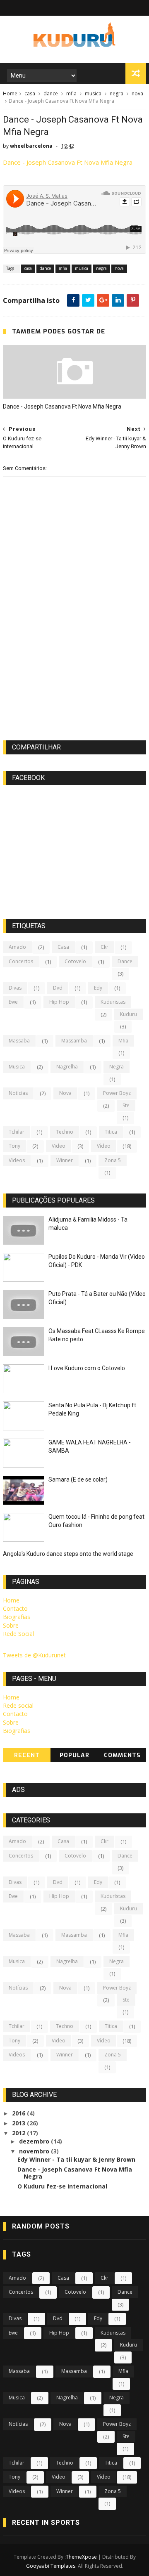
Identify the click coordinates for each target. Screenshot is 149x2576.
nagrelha (67, 1067)
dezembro (35, 2141)
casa (30, 93)
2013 (19, 2123)
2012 (19, 2133)
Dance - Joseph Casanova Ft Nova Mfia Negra (68, 162)
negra (117, 93)
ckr (105, 947)
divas (15, 988)
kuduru (129, 1014)
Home (10, 93)
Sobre (11, 1625)
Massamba (74, 1041)
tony (14, 1146)
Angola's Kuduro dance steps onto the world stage (68, 1554)
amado (17, 947)
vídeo (104, 1146)
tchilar (17, 1132)
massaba (19, 1041)
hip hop (59, 1002)
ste (126, 1105)
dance (51, 93)
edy (98, 988)
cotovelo (75, 961)
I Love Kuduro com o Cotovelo (87, 1368)
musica (93, 93)
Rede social (18, 1705)
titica (111, 1132)
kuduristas (113, 1002)
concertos (21, 961)
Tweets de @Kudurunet (34, 1655)
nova (137, 93)
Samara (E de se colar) (78, 1479)
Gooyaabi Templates (51, 2566)
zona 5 (113, 1160)
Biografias (17, 1617)
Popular (74, 1755)
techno (65, 1132)
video (59, 1146)
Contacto (15, 1608)
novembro (35, 2151)
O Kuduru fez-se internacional (62, 2186)
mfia (71, 93)
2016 (19, 2113)
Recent (27, 1755)
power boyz (117, 1093)
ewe (13, 1002)
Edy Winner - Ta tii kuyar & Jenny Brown (76, 2159)
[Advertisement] (74, 667)
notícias (18, 1093)
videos (17, 1160)
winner (65, 1160)
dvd (58, 988)
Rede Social (18, 1634)
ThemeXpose (81, 2557)
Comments (122, 1755)
